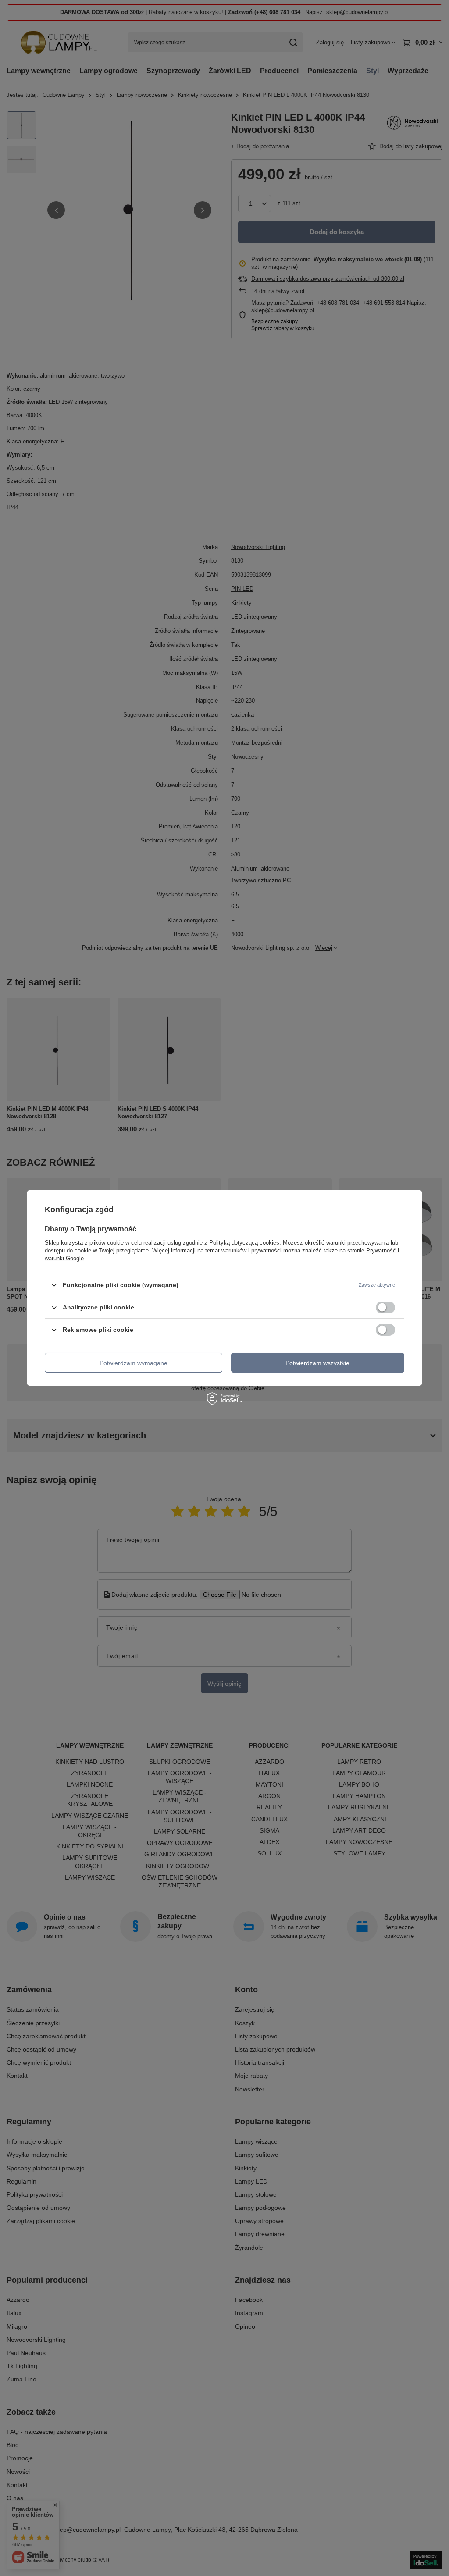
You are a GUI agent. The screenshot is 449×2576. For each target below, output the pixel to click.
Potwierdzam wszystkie (317, 1363)
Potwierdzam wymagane (134, 1363)
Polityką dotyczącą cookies (244, 1243)
